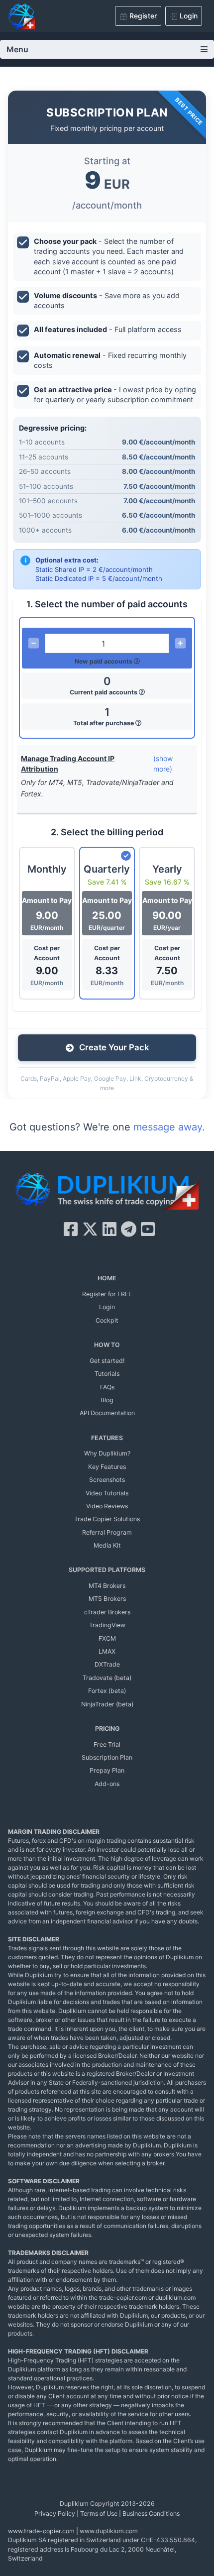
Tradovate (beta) (107, 1678)
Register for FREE (107, 1294)
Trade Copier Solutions (107, 1519)
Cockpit (107, 1320)
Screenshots (107, 1480)
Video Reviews (107, 1506)
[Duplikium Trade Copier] (107, 1193)
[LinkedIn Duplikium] (109, 1229)
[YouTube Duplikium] (148, 1229)
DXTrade (107, 1664)
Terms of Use (99, 2514)
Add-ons (107, 1784)
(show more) (163, 764)
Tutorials (107, 1374)
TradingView (107, 1625)
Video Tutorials (107, 1493)
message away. (169, 1127)
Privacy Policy (55, 2514)
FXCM (107, 1638)
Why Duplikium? (107, 1453)
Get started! (107, 1361)
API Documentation (107, 1413)
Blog (107, 1400)
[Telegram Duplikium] (129, 1229)
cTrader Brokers (107, 1612)
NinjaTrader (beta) (107, 1704)
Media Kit (107, 1545)
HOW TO (107, 1345)
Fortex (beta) (107, 1691)
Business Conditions (151, 2514)
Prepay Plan (107, 1770)
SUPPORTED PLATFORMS (107, 1570)
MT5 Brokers (107, 1599)
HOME (107, 1278)
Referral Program (107, 1532)
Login (107, 1307)
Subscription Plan (107, 1757)
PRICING (107, 1729)
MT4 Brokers (107, 1586)
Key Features (107, 1467)
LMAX (107, 1651)
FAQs (107, 1387)
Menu (17, 49)
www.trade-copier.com (41, 2531)
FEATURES (107, 1438)
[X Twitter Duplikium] (90, 1229)
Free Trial (107, 1744)
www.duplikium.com (109, 2531)
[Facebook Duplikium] (71, 1229)
